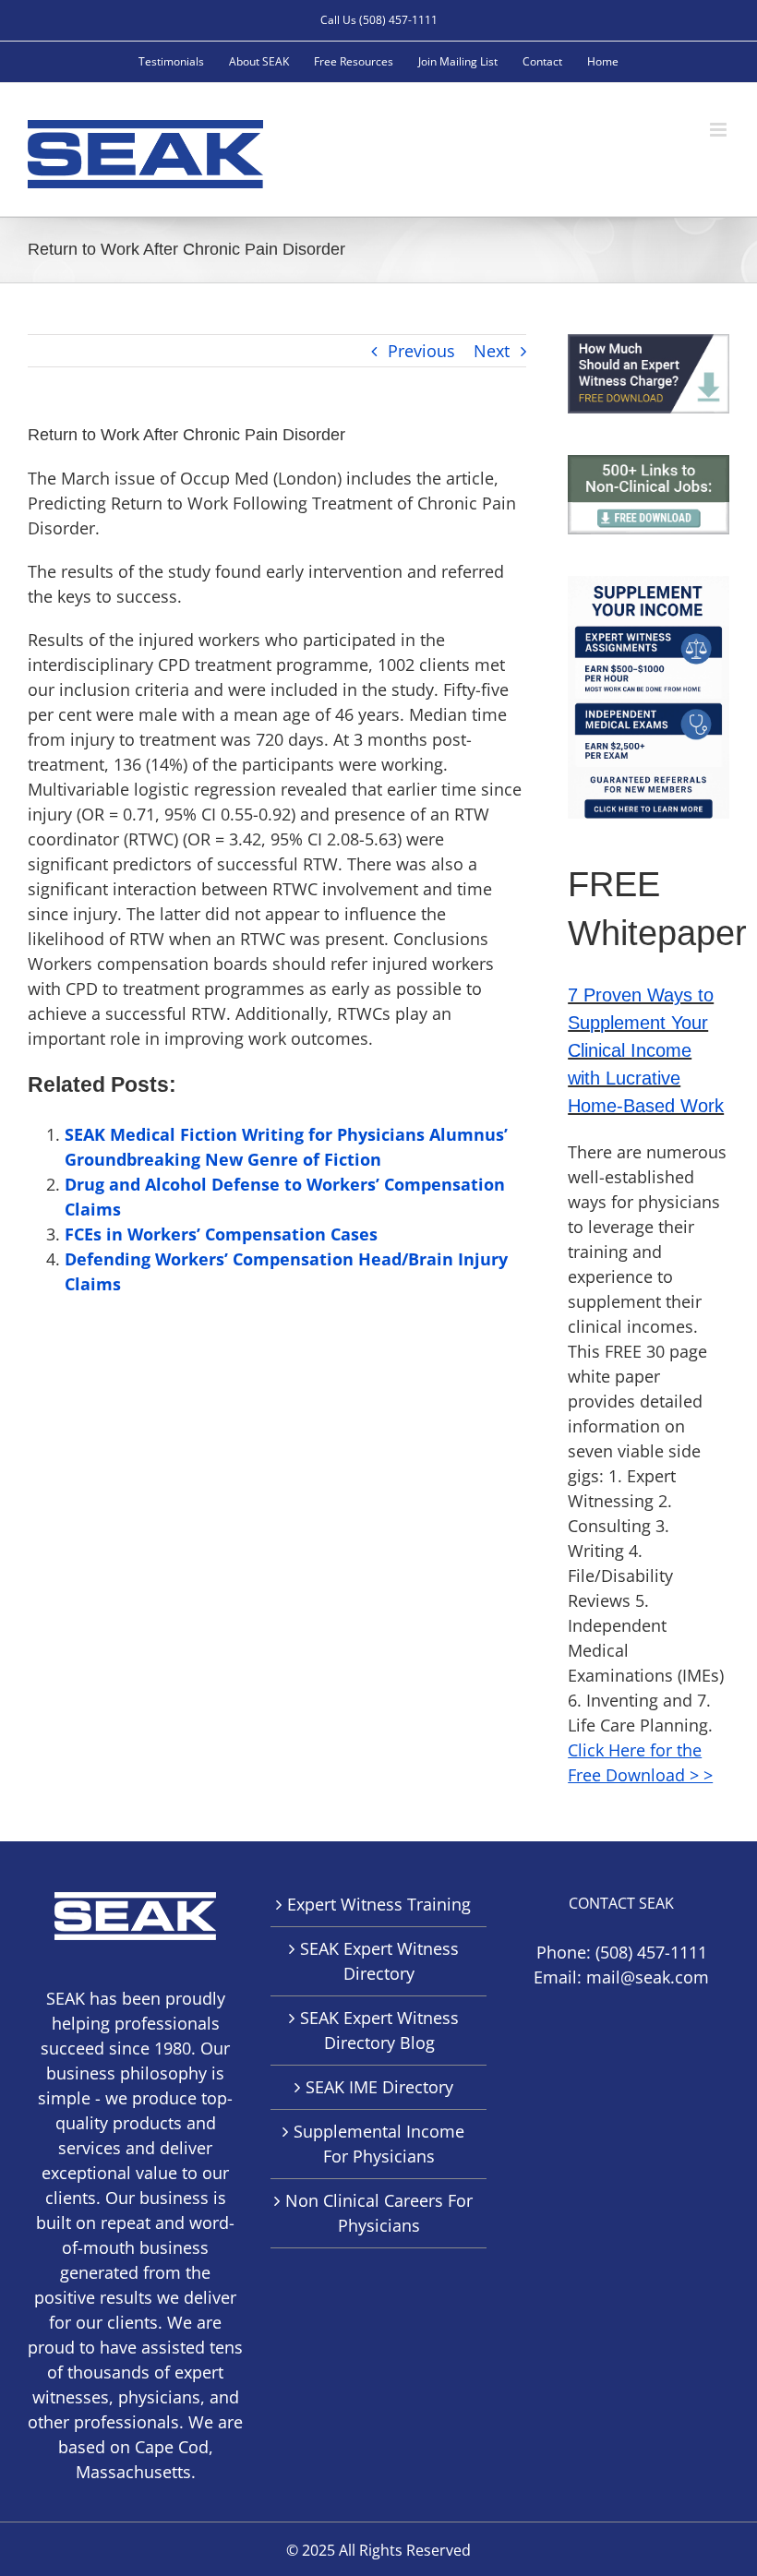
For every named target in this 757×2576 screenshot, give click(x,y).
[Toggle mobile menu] (720, 130)
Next (492, 351)
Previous (421, 351)
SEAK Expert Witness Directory (379, 1961)
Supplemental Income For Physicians (379, 2144)
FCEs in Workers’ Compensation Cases (221, 1234)
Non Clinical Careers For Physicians (379, 2213)
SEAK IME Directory (379, 2087)
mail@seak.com (648, 1977)
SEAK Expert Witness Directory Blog (379, 2030)
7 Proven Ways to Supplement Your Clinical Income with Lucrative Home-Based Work (646, 1050)
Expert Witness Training (379, 1904)
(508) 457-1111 (651, 1952)
